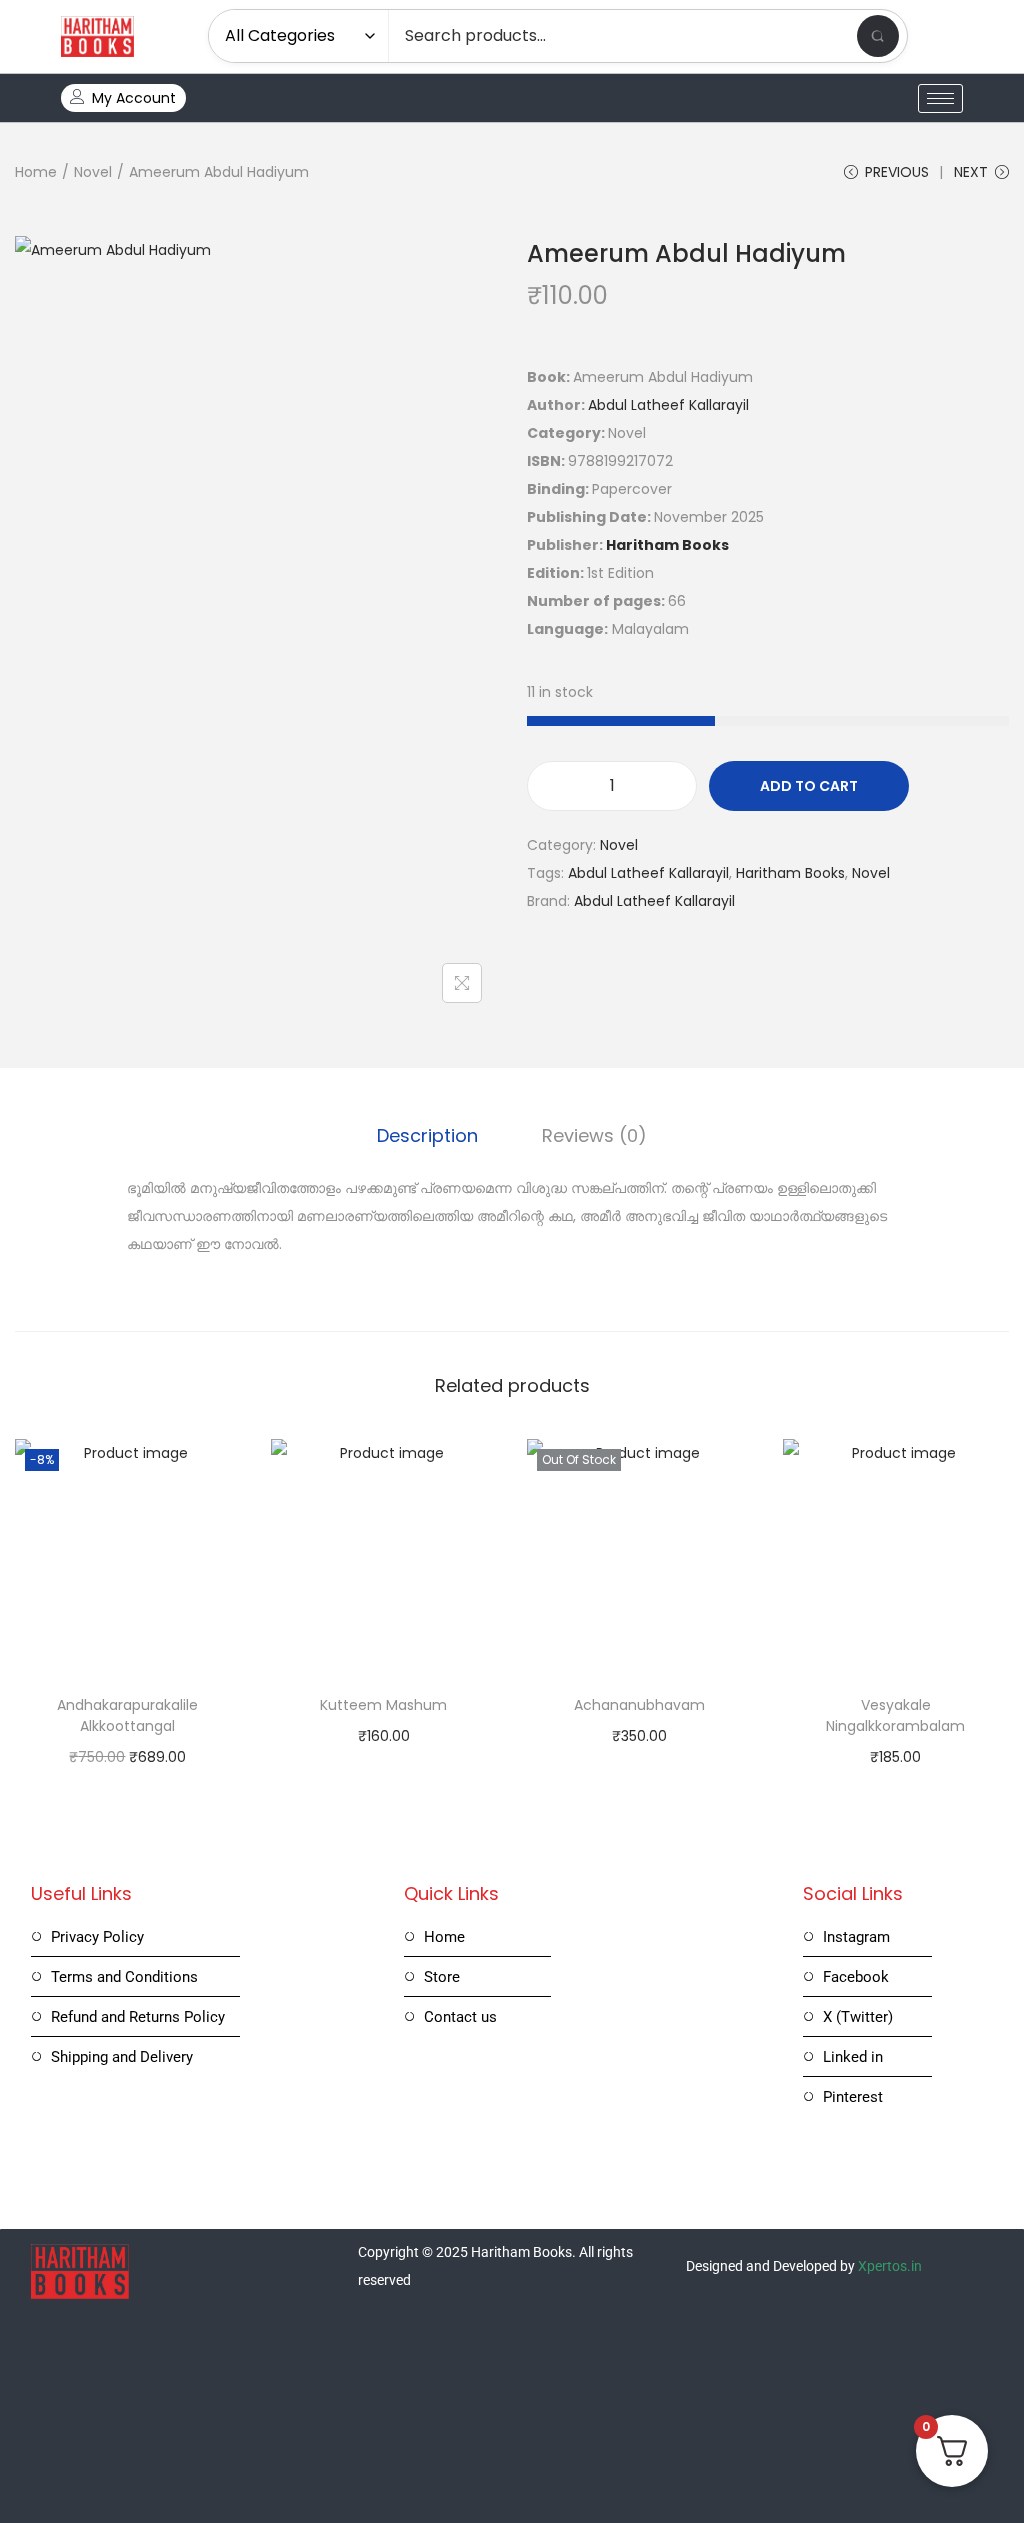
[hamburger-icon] (940, 98)
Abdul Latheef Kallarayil (668, 405)
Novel (93, 172)
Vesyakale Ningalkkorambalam (895, 1715)
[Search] (878, 36)
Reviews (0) (594, 1135)
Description (427, 1135)
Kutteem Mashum (383, 1705)
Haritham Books (667, 545)
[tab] (427, 1136)
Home (36, 172)
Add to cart (809, 786)
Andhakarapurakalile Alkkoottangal (127, 1715)
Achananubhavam (639, 1705)
